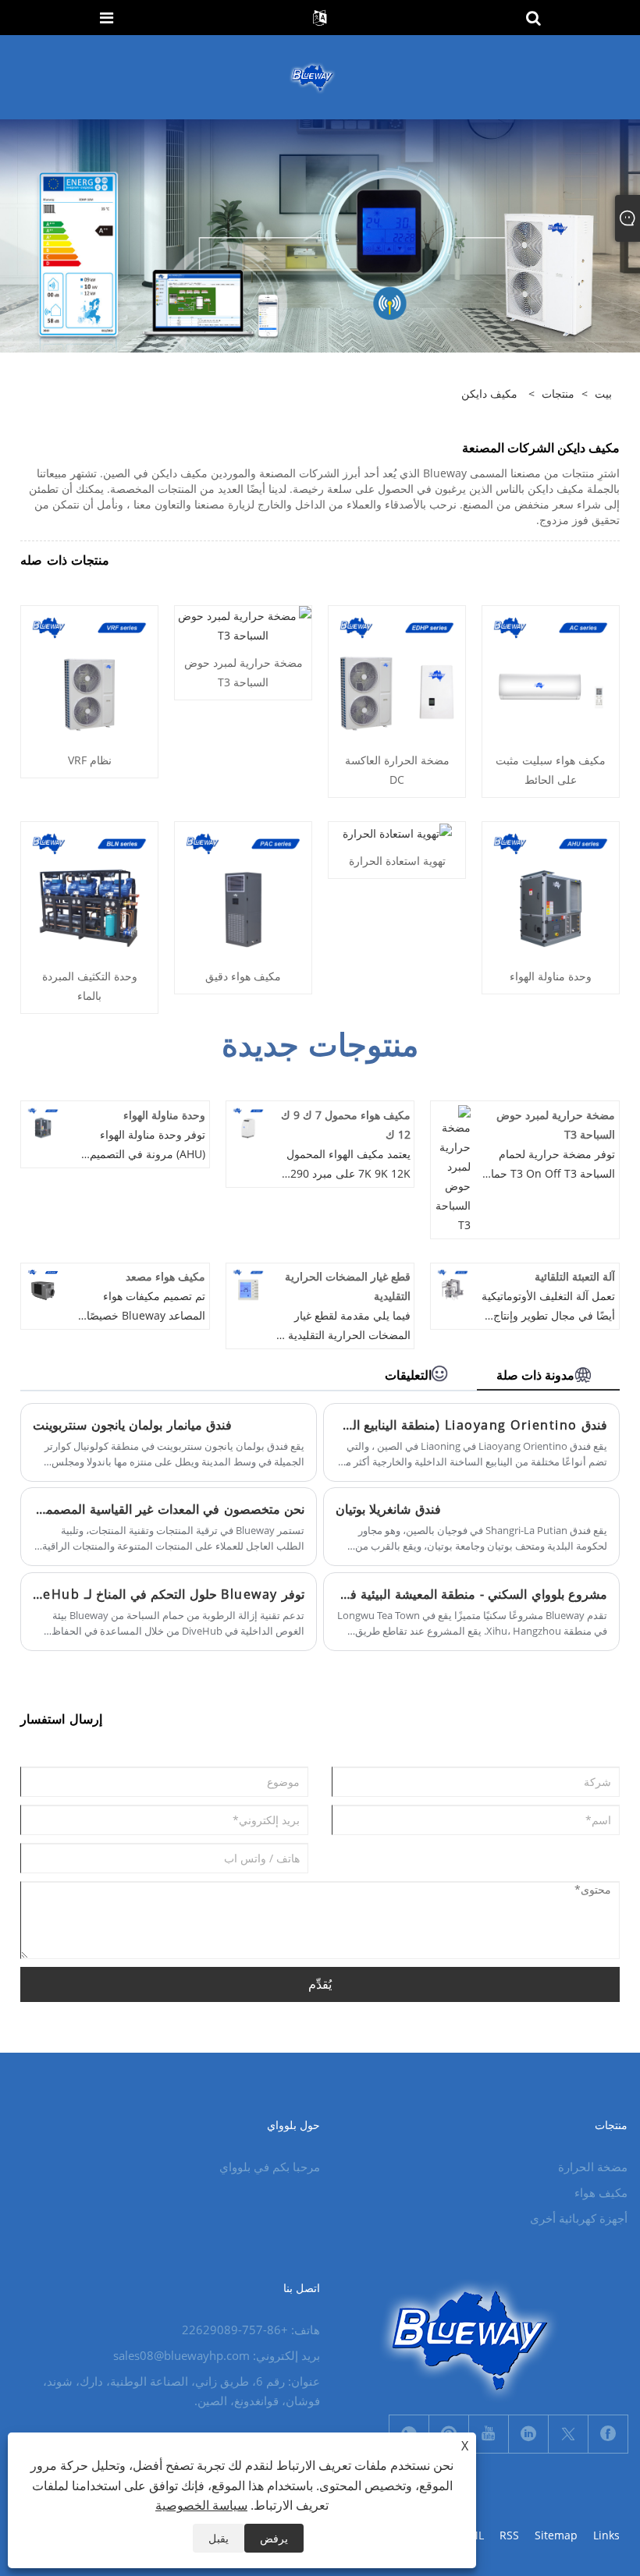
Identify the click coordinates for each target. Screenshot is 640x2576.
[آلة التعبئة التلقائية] (453, 1283)
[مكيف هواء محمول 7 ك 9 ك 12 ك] (248, 1122)
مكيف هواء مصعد (165, 1276)
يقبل (219, 2538)
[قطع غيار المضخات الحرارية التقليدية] (248, 1283)
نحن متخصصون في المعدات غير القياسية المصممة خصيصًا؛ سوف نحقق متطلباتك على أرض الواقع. (169, 1509)
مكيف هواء (601, 2192)
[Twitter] (568, 2434)
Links (606, 2535)
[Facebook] (608, 2434)
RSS (509, 2535)
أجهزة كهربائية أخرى (579, 2218)
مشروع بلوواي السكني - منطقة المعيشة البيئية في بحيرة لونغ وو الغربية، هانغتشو (471, 1594)
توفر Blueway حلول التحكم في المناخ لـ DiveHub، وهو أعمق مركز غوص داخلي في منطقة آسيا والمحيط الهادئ (169, 1594)
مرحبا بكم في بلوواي (270, 2167)
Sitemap (556, 2535)
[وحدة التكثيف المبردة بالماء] (89, 889)
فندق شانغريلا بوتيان (388, 1509)
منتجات (558, 393)
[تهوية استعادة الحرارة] (397, 832)
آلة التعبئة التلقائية (575, 1276)
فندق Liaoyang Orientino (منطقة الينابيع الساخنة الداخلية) (471, 1425)
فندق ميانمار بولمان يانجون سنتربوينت (132, 1425)
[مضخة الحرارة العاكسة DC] (397, 673)
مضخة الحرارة (593, 2167)
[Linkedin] (528, 2434)
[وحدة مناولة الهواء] (551, 889)
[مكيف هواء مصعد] (43, 1283)
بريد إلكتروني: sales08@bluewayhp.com (217, 2355)
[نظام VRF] (89, 673)
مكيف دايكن (489, 393)
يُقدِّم (320, 1984)
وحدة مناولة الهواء (551, 976)
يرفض (274, 2538)
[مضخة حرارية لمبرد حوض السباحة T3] (243, 624)
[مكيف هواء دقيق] (243, 889)
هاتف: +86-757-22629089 (251, 2330)
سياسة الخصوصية (201, 2505)
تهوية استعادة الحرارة (397, 861)
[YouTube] (489, 2434)
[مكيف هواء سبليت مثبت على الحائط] (551, 673)
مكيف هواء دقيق (243, 976)
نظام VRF (90, 760)
